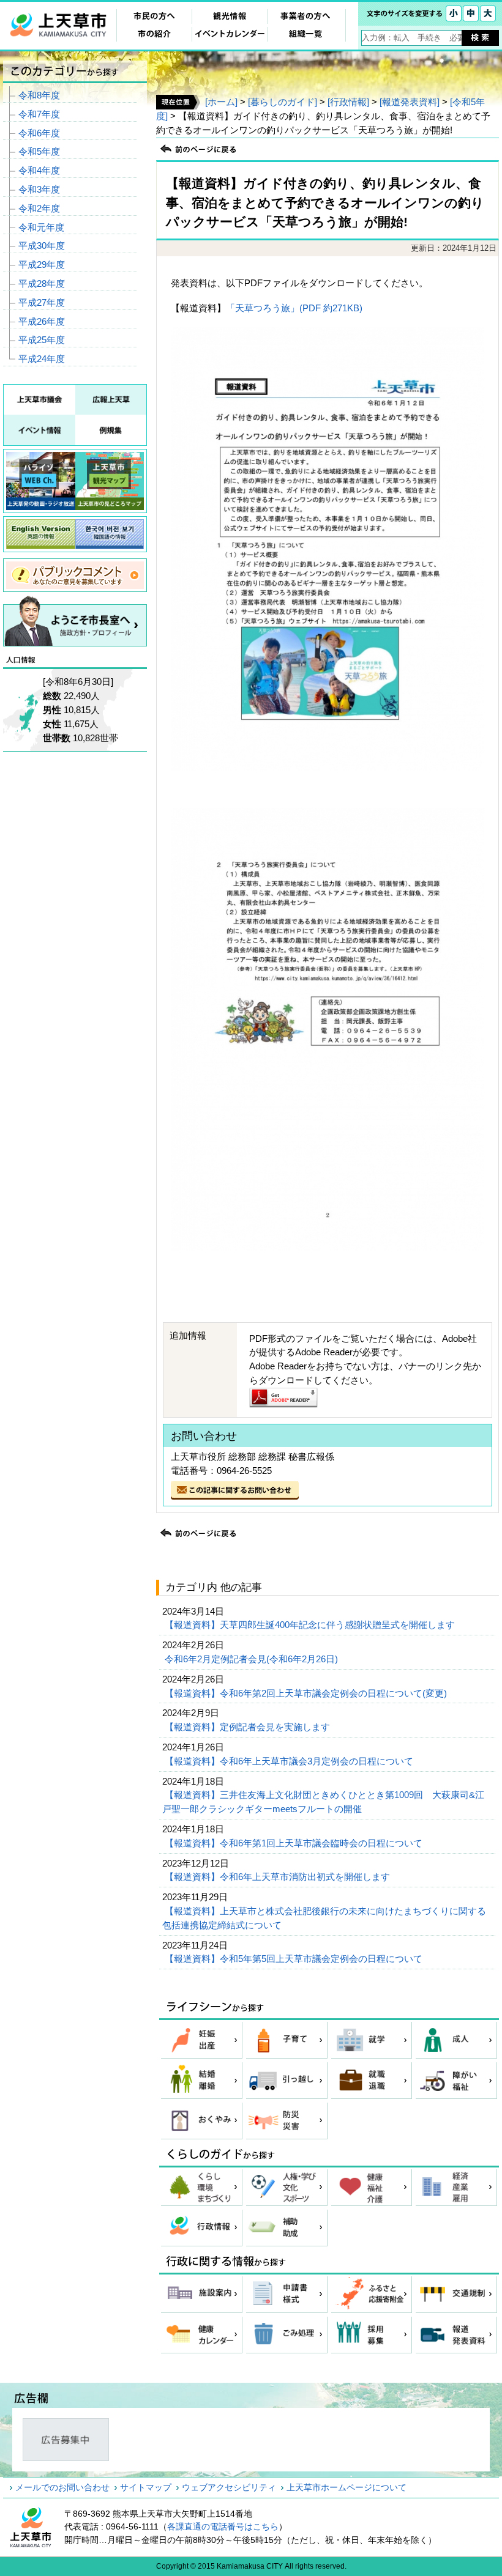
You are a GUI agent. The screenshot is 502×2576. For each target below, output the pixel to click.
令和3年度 (39, 189)
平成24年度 (42, 359)
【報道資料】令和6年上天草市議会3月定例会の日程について (290, 1761)
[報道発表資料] (410, 102)
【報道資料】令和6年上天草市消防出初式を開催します (279, 1877)
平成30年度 (42, 246)
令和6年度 (39, 133)
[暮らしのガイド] (283, 102)
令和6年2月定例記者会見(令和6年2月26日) (253, 1659)
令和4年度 (39, 170)
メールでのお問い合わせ (62, 2487)
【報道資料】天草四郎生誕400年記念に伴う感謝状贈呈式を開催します (311, 1625)
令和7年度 (39, 114)
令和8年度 (39, 95)
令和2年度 (39, 208)
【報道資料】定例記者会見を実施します (249, 1727)
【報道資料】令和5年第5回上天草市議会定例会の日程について (295, 1959)
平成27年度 (42, 302)
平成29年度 (42, 265)
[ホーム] (221, 102)
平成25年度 (42, 340)
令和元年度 (41, 227)
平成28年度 (42, 283)
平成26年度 (42, 321)
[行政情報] (348, 102)
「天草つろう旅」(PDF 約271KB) (294, 308)
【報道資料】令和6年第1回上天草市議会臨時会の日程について (295, 1843)
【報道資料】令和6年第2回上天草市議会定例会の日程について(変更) (307, 1693)
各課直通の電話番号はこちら (223, 2526)
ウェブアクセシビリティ (229, 2487)
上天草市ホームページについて (347, 2487)
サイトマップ (146, 2487)
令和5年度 (39, 151)
